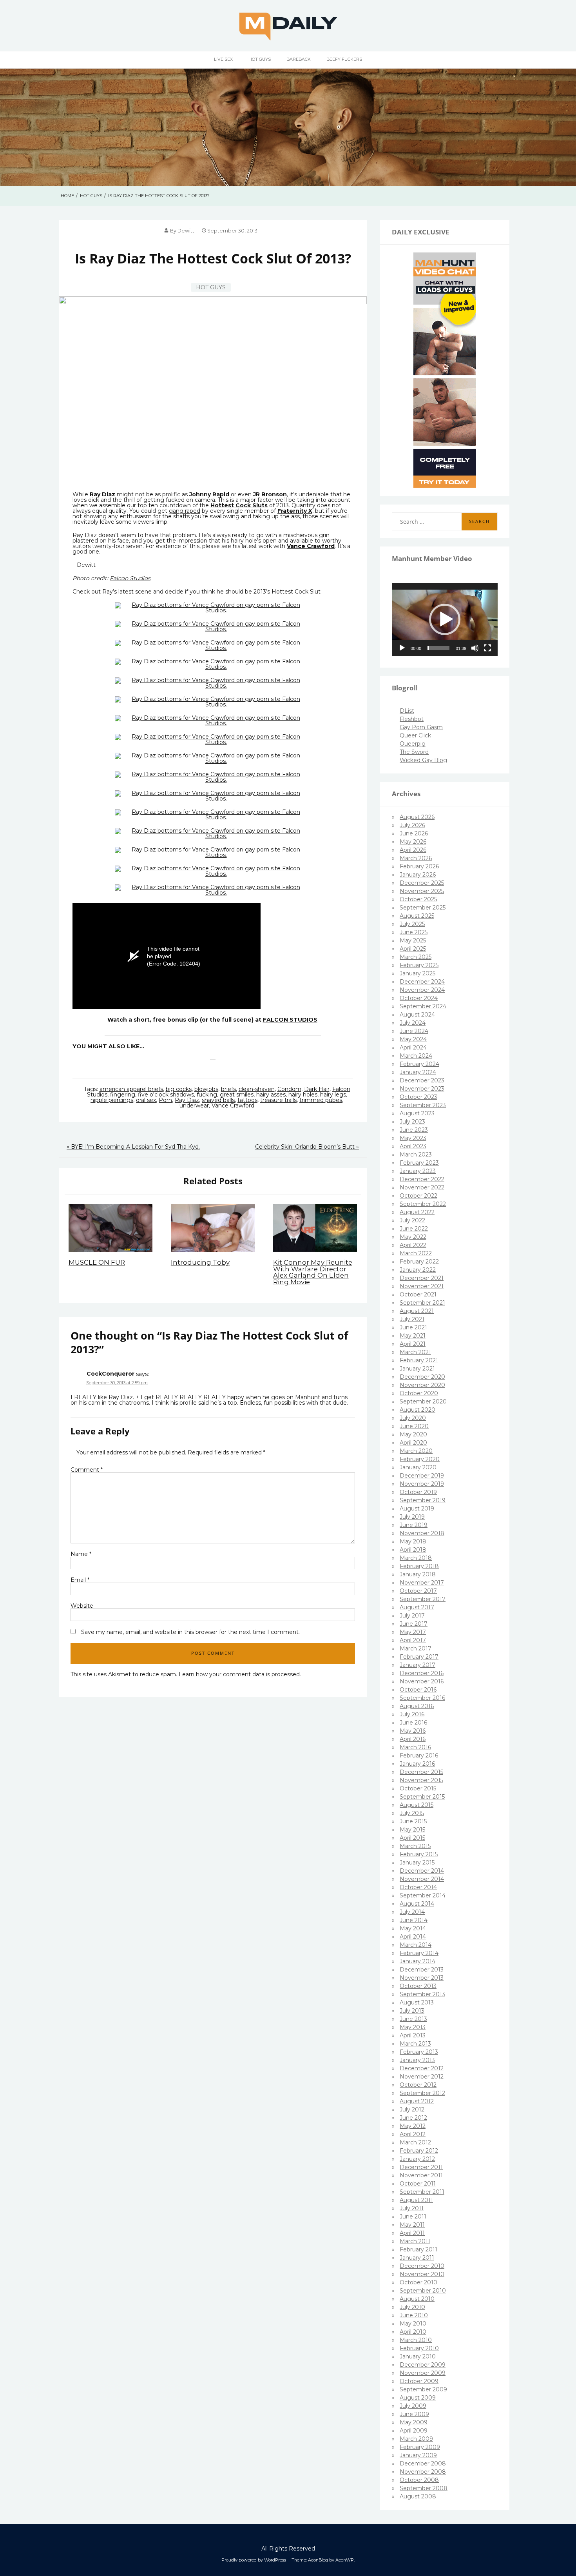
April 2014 (413, 1937)
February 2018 (419, 1566)
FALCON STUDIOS (290, 1020)
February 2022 (419, 1262)
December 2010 (422, 2266)
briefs (228, 1089)
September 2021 (422, 1303)
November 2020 (422, 1385)
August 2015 (417, 1805)
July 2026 (412, 825)
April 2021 (413, 1344)
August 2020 (418, 1410)
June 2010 (414, 2315)
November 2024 (422, 990)
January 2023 (418, 1171)
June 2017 (414, 1624)
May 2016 (413, 1731)
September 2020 (423, 1401)
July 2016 (412, 1714)
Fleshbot (412, 719)
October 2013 (418, 1986)
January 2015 (417, 1863)
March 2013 (415, 2044)
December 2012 (422, 2068)
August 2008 (418, 2496)
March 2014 (416, 1945)
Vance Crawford (233, 1106)
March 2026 (416, 858)
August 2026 (417, 817)
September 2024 (423, 1006)
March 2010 (416, 2340)
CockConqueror (110, 1374)
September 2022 (423, 1204)
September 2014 (423, 1895)
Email (80, 1580)
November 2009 (423, 2373)
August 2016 (417, 1706)
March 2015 (415, 1846)
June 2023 (414, 1130)
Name (81, 1554)
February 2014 (419, 1953)
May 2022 (413, 1237)
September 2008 (424, 2488)
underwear (194, 1106)
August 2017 (417, 1607)
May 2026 (413, 842)
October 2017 (418, 1591)
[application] (445, 619)
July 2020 (413, 1418)
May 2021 (413, 1336)
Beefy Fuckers (344, 59)
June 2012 (413, 2118)
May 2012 (413, 2126)
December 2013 (422, 1970)
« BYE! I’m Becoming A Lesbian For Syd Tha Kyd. (133, 1147)
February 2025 (419, 965)
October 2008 (419, 2480)
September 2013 (422, 1994)
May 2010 (413, 2324)
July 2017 (412, 1616)
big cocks (179, 1089)
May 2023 (413, 1138)
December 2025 (422, 883)
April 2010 (413, 2332)
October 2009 (419, 2381)
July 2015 (412, 1813)
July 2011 (412, 2208)
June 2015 (413, 1821)
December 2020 (422, 1377)
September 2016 (422, 1698)
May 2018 (413, 1541)
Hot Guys (260, 59)
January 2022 (418, 1270)
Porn (165, 1100)
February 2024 (419, 1064)
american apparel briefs (131, 1089)
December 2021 (422, 1278)
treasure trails (278, 1100)
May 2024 (413, 1039)
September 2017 (423, 1599)
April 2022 (413, 1245)
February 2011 (418, 2249)
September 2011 (422, 2192)
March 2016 (415, 1747)
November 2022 (422, 1187)
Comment (87, 1470)
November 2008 (423, 2472)
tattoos (247, 1100)
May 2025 (413, 940)
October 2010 (418, 2282)
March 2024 (416, 1056)
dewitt (186, 231)
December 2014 (422, 1871)
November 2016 (422, 1681)
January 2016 (417, 1764)
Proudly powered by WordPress (254, 2560)
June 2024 (414, 1031)
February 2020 (420, 1459)
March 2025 (416, 957)
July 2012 (412, 2109)
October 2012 (418, 2085)
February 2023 (419, 1163)
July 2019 (412, 1517)
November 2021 (422, 1286)
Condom (289, 1089)
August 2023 (417, 1113)
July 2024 (413, 1023)
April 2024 (413, 1047)
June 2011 (413, 2217)
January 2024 (418, 1072)
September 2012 (422, 2093)
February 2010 (419, 2348)
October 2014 (418, 1887)
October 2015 (418, 1788)
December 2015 (421, 1772)
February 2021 (419, 1360)
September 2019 (423, 1500)
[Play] (402, 648)
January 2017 (418, 1665)
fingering (123, 1095)
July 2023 (412, 1122)
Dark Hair (317, 1089)
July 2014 (412, 1912)
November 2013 (422, 1978)
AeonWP (345, 2560)
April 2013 (413, 2035)
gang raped (185, 511)
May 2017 (413, 1632)
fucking (207, 1095)
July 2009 (413, 2406)
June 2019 (414, 1525)
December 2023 (422, 1080)
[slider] (438, 648)
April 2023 (413, 1146)
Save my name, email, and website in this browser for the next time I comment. (190, 1632)
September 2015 (422, 1797)
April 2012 (413, 2134)
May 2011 (412, 2225)
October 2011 (418, 2184)
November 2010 (422, 2274)
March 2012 (415, 2142)
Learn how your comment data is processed (239, 1674)
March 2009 (416, 2439)
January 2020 (418, 1467)
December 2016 (422, 1673)
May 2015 (412, 1830)
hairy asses (271, 1095)
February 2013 (419, 2052)
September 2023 (423, 1105)
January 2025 (418, 973)
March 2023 (416, 1155)
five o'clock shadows (166, 1095)
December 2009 (423, 2365)
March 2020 (416, 1451)
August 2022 (417, 1212)
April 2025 (413, 949)
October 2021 (418, 1294)
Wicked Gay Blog (423, 760)
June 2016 (413, 1723)
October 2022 (418, 1196)
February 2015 (419, 1854)
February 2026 (419, 866)
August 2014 (417, 1904)
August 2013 (417, 2002)
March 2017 (416, 1648)
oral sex (146, 1100)
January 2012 (417, 2159)
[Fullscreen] (487, 648)
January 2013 (417, 2060)
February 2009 (420, 2447)
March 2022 (416, 1253)
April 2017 (413, 1640)
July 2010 (412, 2307)
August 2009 (418, 2398)
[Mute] (475, 648)
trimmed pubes (321, 1100)
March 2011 (415, 2241)
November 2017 (422, 1583)
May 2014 (413, 1928)
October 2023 (418, 1097)
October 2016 (418, 1690)
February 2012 (419, 2151)
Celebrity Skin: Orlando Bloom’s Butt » (307, 1147)
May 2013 (413, 2027)
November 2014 (422, 1879)
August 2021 (417, 1311)
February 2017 (419, 1657)
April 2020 (413, 1443)
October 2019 (418, 1492)
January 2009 (418, 2455)
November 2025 (422, 891)
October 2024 (419, 998)
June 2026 (414, 833)
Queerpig (413, 744)
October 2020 (419, 1393)
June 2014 (414, 1920)
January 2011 (417, 2258)
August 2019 (417, 1509)
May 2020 (413, 1434)
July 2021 (412, 1319)
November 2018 (422, 1533)
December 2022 (422, 1179)
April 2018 (413, 1550)
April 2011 (412, 2233)
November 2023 (422, 1089)
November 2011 (421, 2175)
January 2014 (418, 1961)
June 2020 (414, 1426)
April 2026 (413, 850)
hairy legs (333, 1095)
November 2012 (422, 2077)
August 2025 (417, 916)
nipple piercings (112, 1100)
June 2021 (413, 1327)
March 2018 (416, 1558)
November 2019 (422, 1484)
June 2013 (413, 2019)
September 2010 (423, 2291)
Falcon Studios (130, 578)
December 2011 (421, 2167)
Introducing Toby (200, 1262)
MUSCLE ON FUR (97, 1262)
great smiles (237, 1095)
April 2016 (413, 1739)
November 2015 (421, 1780)
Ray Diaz (187, 1100)
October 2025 (418, 899)
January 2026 (418, 875)
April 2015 (412, 1838)
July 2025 (412, 924)
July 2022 (412, 1220)
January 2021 (417, 1369)
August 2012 (417, 2101)
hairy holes (303, 1095)
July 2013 (412, 2011)
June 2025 (414, 932)
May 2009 (414, 2422)
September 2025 (423, 908)
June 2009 (414, 2414)
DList (407, 711)
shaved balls (218, 1100)
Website (82, 1606)
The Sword (414, 752)
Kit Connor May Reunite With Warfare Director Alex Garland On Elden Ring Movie (313, 1272)
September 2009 (423, 2389)
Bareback (299, 59)
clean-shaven (257, 1089)
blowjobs (206, 1089)
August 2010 (417, 2299)
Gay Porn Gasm (421, 727)
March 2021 (415, 1352)
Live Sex (223, 59)
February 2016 (419, 1755)
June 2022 (414, 1229)
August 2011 (416, 2200)
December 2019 (422, 1476)
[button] (445, 619)
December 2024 (422, 982)
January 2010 (418, 2356)
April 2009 (414, 2431)
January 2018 (418, 1574)
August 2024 (417, 1015)
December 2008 (423, 2463)
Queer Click (415, 735)
